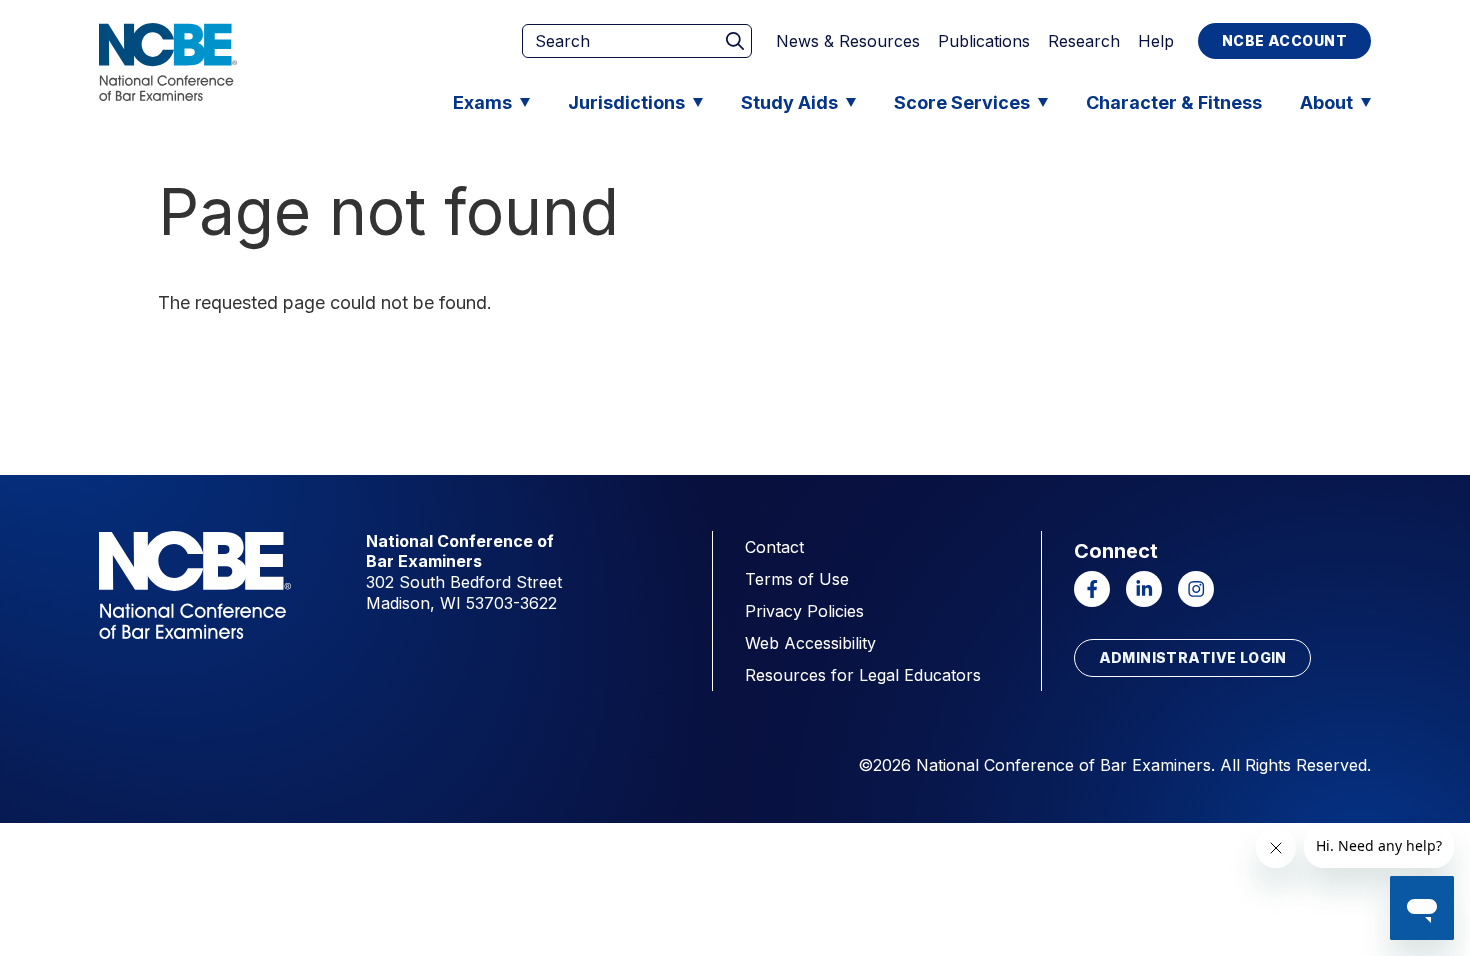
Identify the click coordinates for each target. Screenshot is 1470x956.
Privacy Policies (804, 611)
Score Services (962, 102)
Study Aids (789, 102)
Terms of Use (797, 579)
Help (1156, 41)
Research (1084, 41)
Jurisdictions (626, 102)
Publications (984, 41)
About (1326, 102)
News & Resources (848, 41)
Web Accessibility (810, 643)
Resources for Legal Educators (863, 675)
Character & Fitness (1174, 102)
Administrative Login (1193, 657)
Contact (774, 547)
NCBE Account (1284, 40)
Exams (482, 102)
